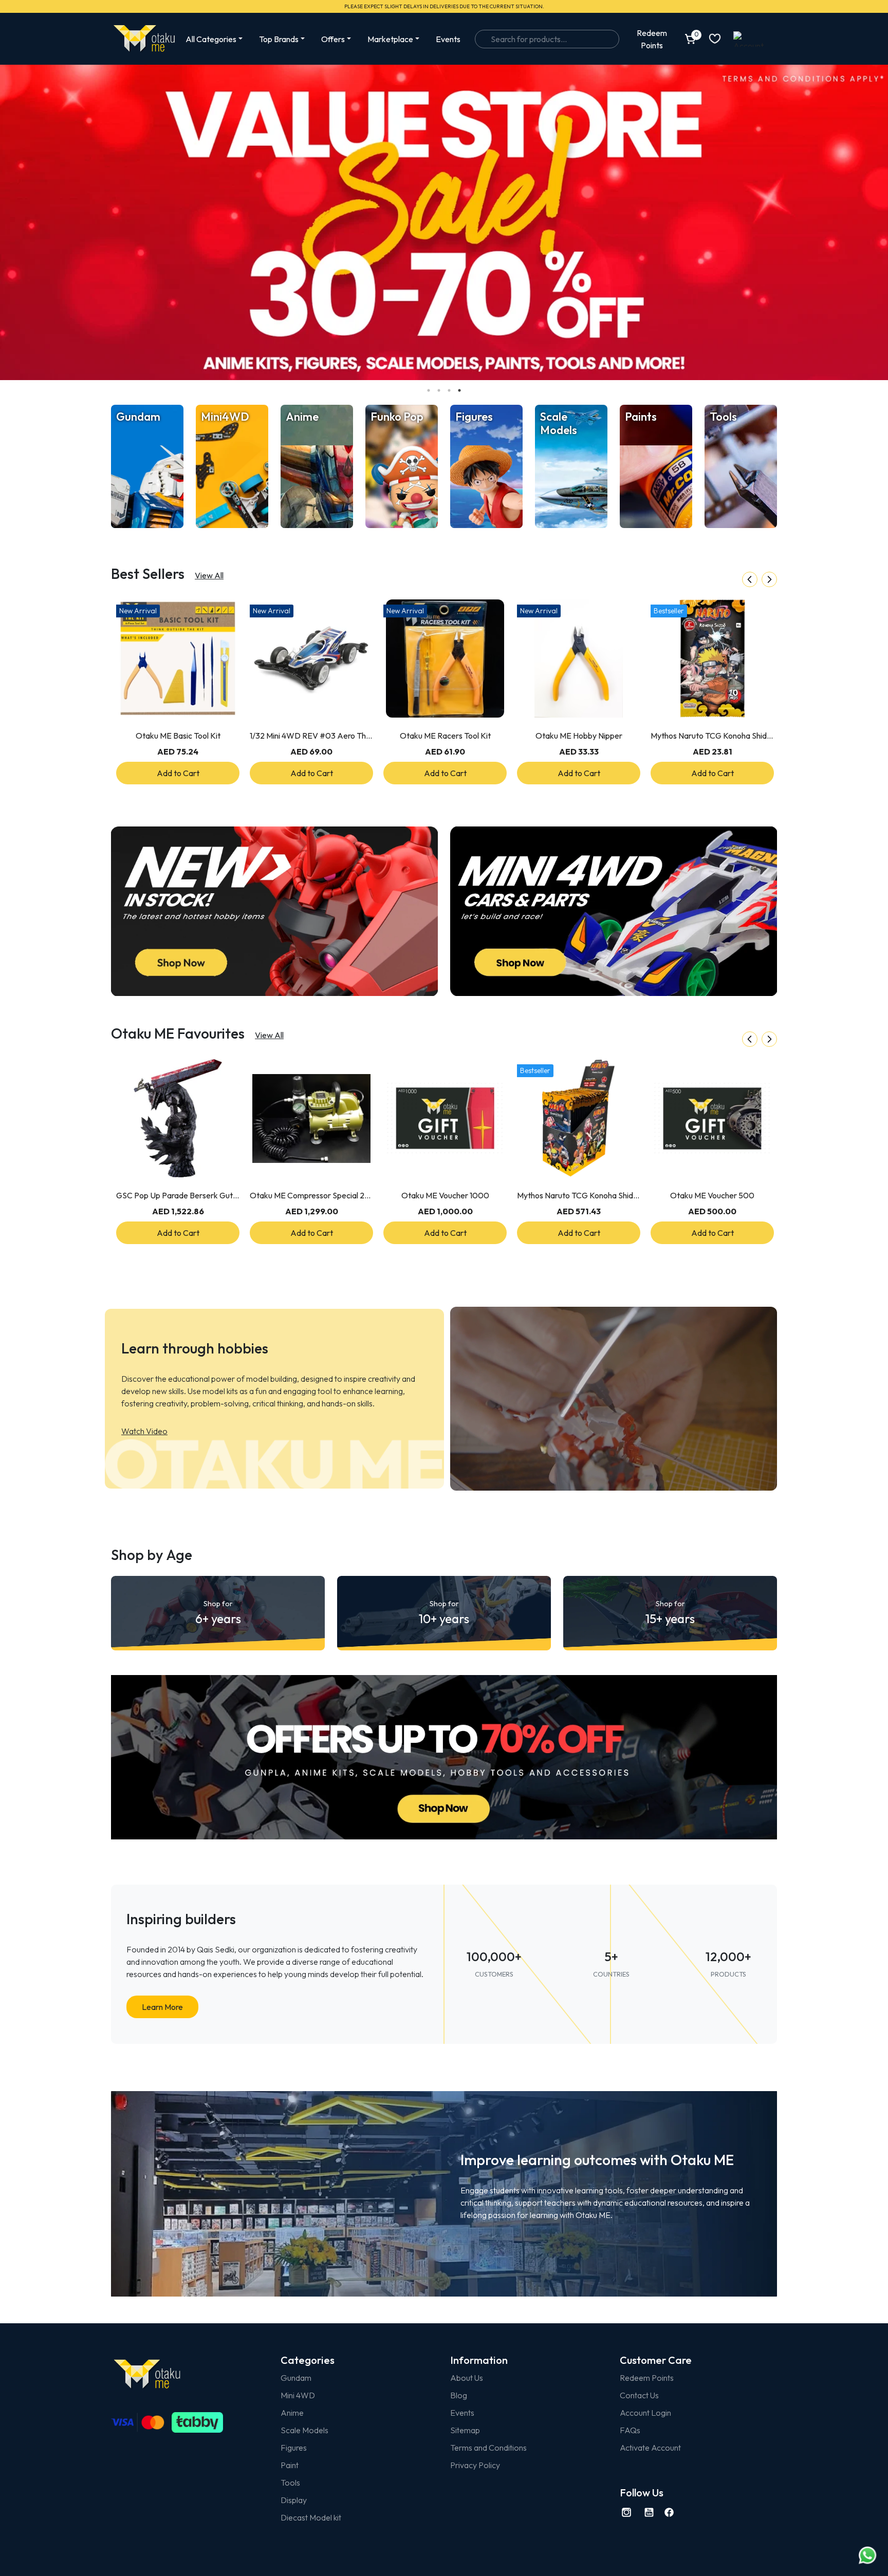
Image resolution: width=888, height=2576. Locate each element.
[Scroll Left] (750, 579)
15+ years (670, 1613)
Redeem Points (647, 2378)
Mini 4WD (298, 2395)
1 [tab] (429, 390)
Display (294, 2500)
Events (448, 39)
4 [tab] (459, 390)
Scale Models (304, 2430)
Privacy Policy (475, 2465)
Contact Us (639, 2395)
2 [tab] (439, 390)
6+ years (218, 1613)
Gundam (296, 2378)
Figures (294, 2448)
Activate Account (650, 2448)
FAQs (630, 2430)
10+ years (444, 1613)
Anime (292, 2413)
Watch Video (144, 1431)
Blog (459, 2395)
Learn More (162, 2007)
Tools (290, 2483)
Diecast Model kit (311, 2517)
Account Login (645, 2413)
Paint (290, 2465)
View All (209, 575)
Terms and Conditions (488, 2448)
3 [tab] (449, 390)
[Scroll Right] (769, 579)
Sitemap (465, 2430)
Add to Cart (178, 773)
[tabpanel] (444, 222)
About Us (467, 2378)
